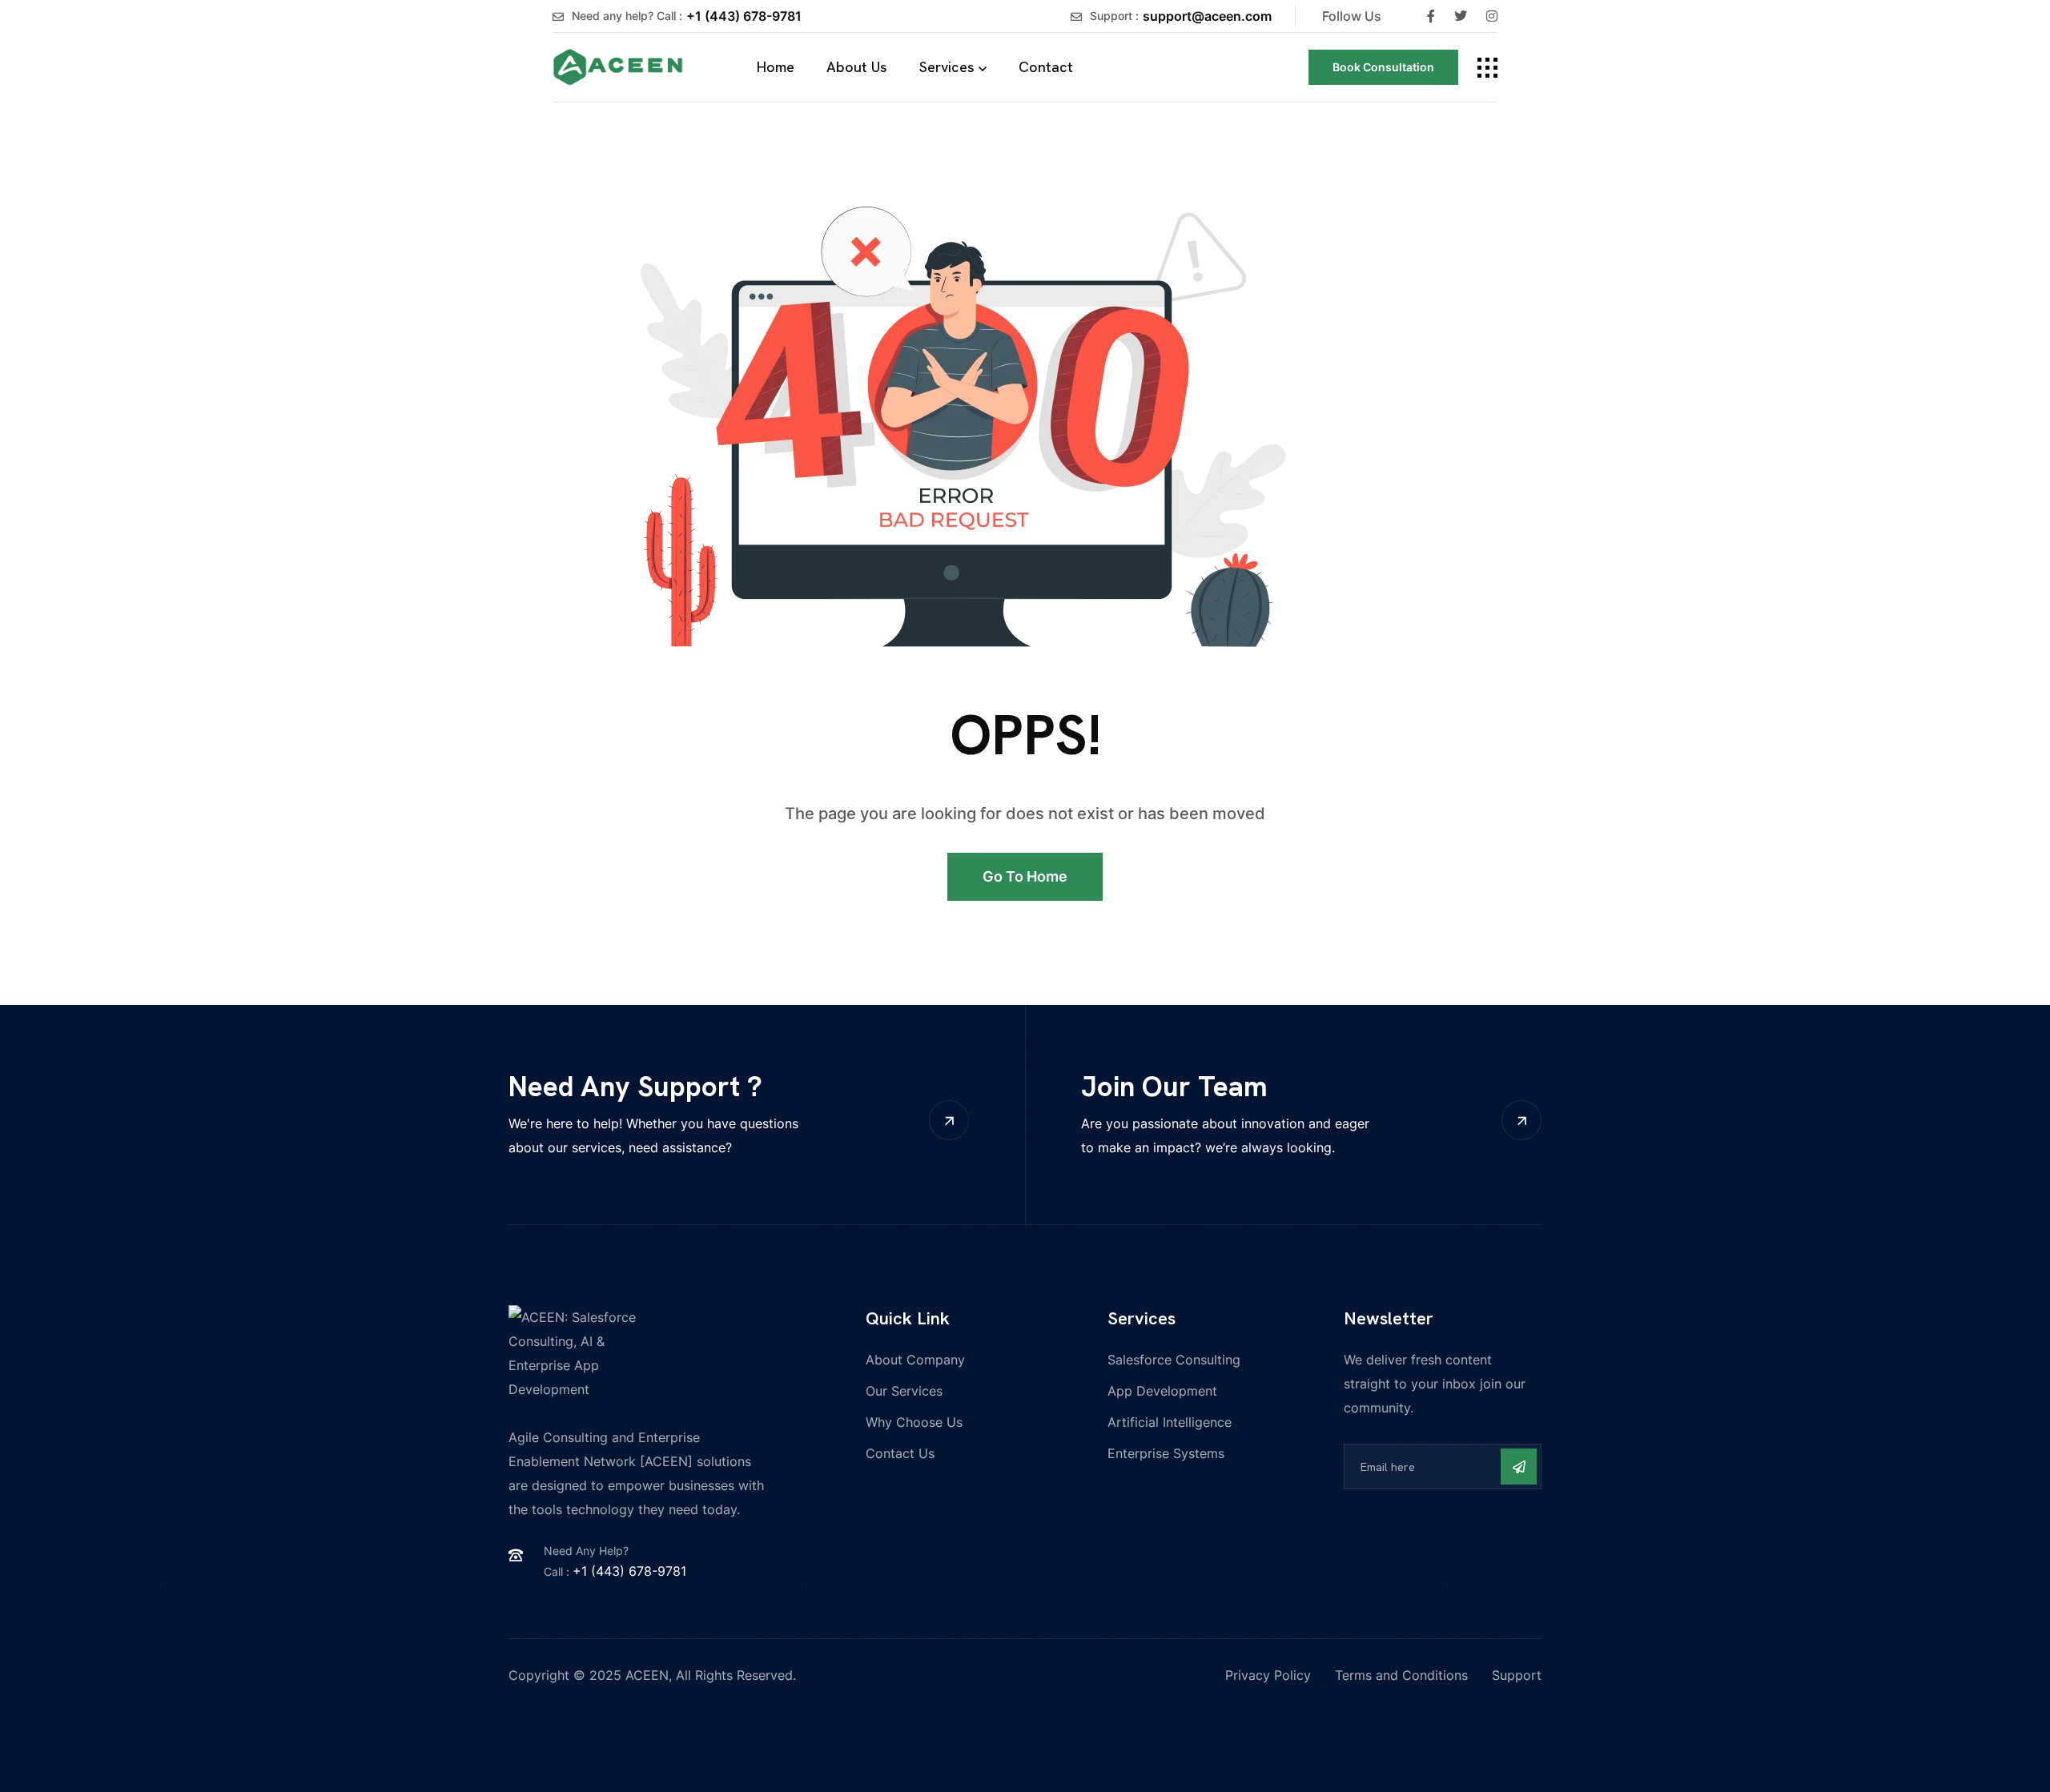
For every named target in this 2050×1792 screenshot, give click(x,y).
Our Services (904, 1391)
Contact (1046, 67)
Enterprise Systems (1166, 1453)
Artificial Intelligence (1170, 1422)
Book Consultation (1383, 67)
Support (1517, 1675)
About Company (915, 1360)
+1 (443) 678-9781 (744, 16)
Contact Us (900, 1453)
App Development (1162, 1391)
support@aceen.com (1207, 16)
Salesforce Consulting (1174, 1360)
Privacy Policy (1268, 1675)
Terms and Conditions (1401, 1675)
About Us (857, 67)
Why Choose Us (914, 1422)
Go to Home (1025, 876)
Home (776, 67)
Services (947, 67)
